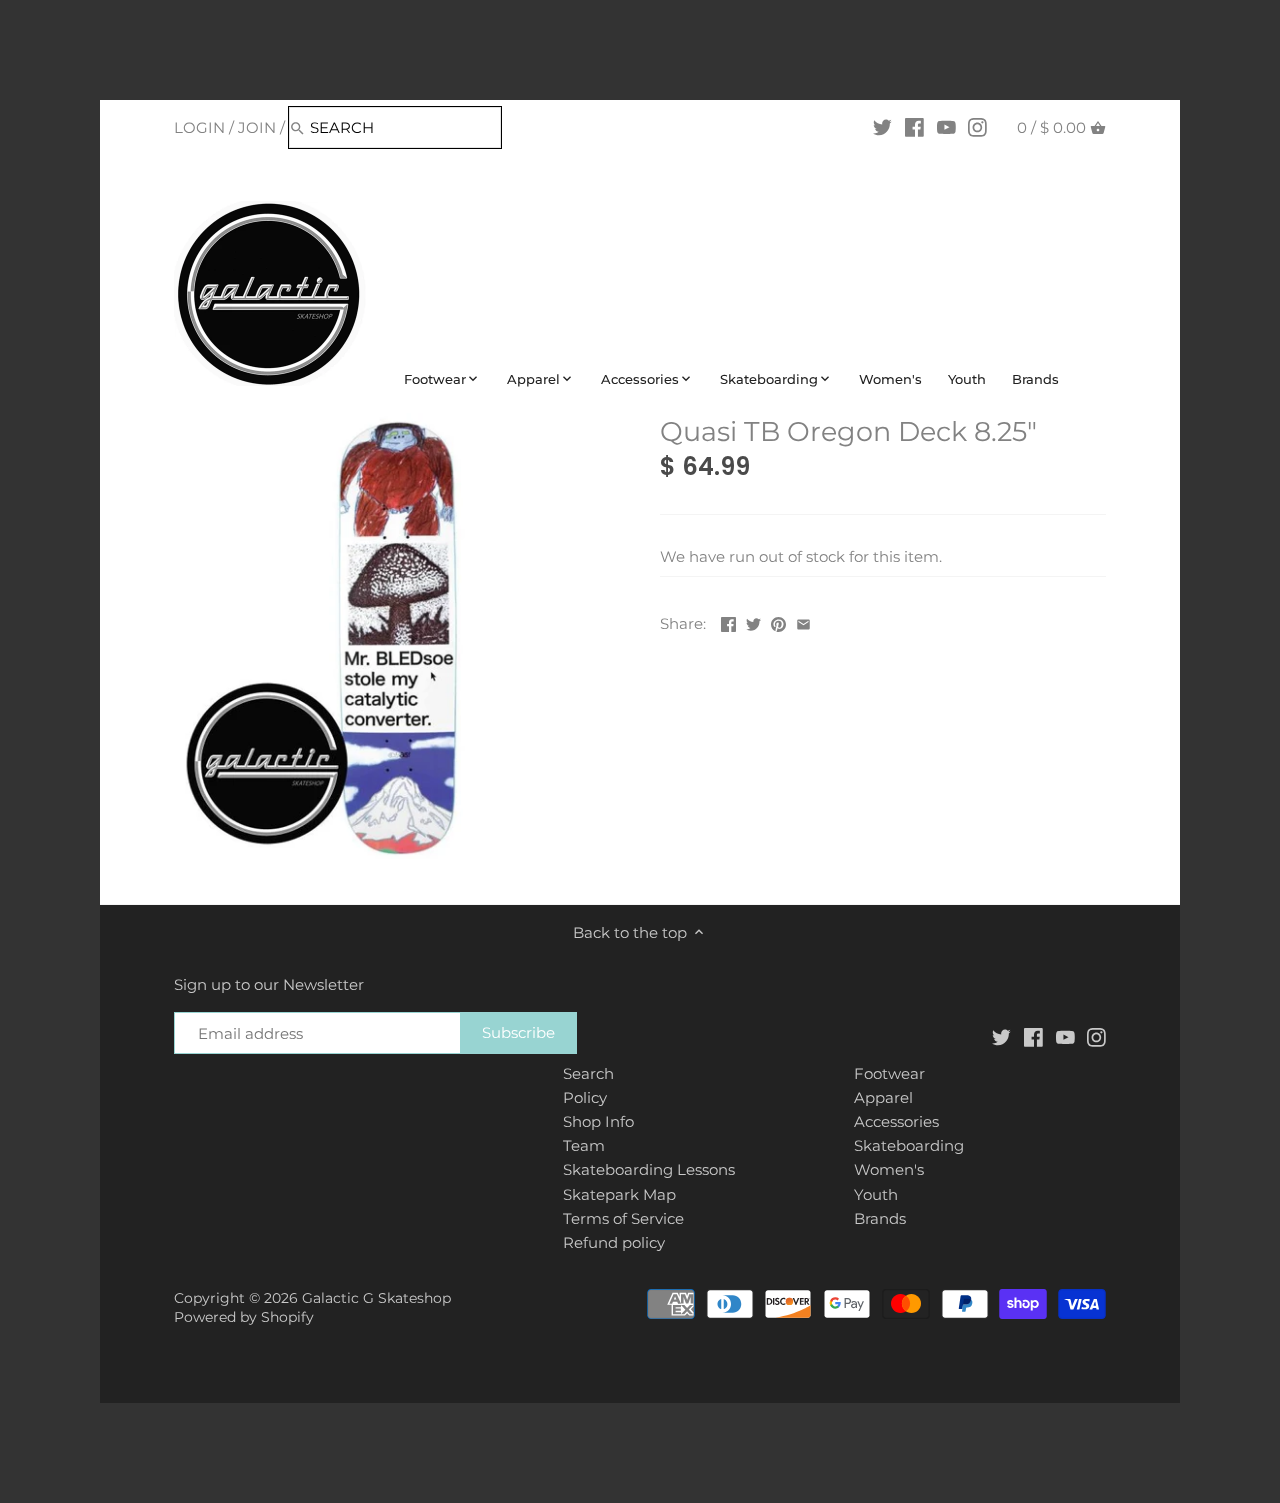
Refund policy (614, 1242)
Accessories (896, 1121)
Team (584, 1145)
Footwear (889, 1073)
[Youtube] (946, 127)
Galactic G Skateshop (376, 1298)
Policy (585, 1097)
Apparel (883, 1097)
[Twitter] (882, 127)
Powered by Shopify (244, 1317)
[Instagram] (977, 127)
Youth (876, 1194)
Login (199, 127)
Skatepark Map (619, 1194)
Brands (880, 1218)
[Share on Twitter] (753, 621)
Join (257, 127)
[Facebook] (914, 127)
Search (588, 1073)
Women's (889, 1169)
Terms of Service (623, 1218)
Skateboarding (909, 1145)
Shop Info (598, 1121)
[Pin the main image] (778, 621)
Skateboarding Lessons (649, 1169)
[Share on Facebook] (728, 621)
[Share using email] (803, 621)
